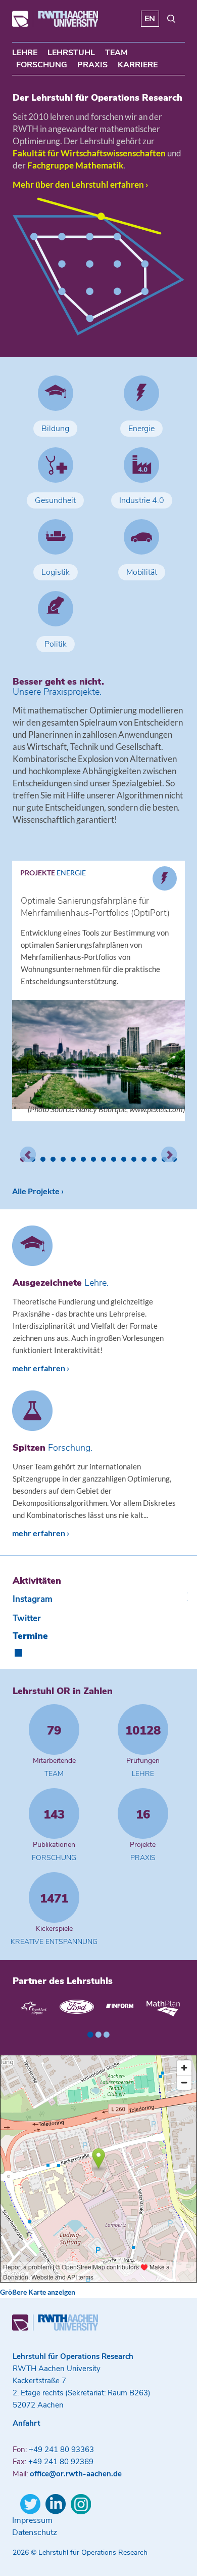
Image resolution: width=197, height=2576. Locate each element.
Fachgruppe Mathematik (75, 165)
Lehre (25, 53)
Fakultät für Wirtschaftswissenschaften (89, 153)
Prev (28, 1155)
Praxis (92, 65)
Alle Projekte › (38, 1191)
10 (114, 1159)
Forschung (42, 65)
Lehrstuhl (71, 53)
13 (144, 1159)
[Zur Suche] (171, 21)
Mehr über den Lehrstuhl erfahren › (80, 184)
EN (150, 19)
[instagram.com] (81, 2504)
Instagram (33, 1599)
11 (124, 1159)
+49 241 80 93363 (61, 2450)
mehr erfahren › (41, 1368)
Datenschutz (35, 2532)
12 (134, 1159)
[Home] (55, 24)
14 (154, 1159)
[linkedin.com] (56, 2504)
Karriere (138, 65)
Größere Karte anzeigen (38, 2292)
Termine (30, 1636)
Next (169, 1155)
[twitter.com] (30, 2504)
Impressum (32, 2520)
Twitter (27, 1618)
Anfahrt (27, 2423)
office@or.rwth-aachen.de (76, 2474)
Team (116, 53)
